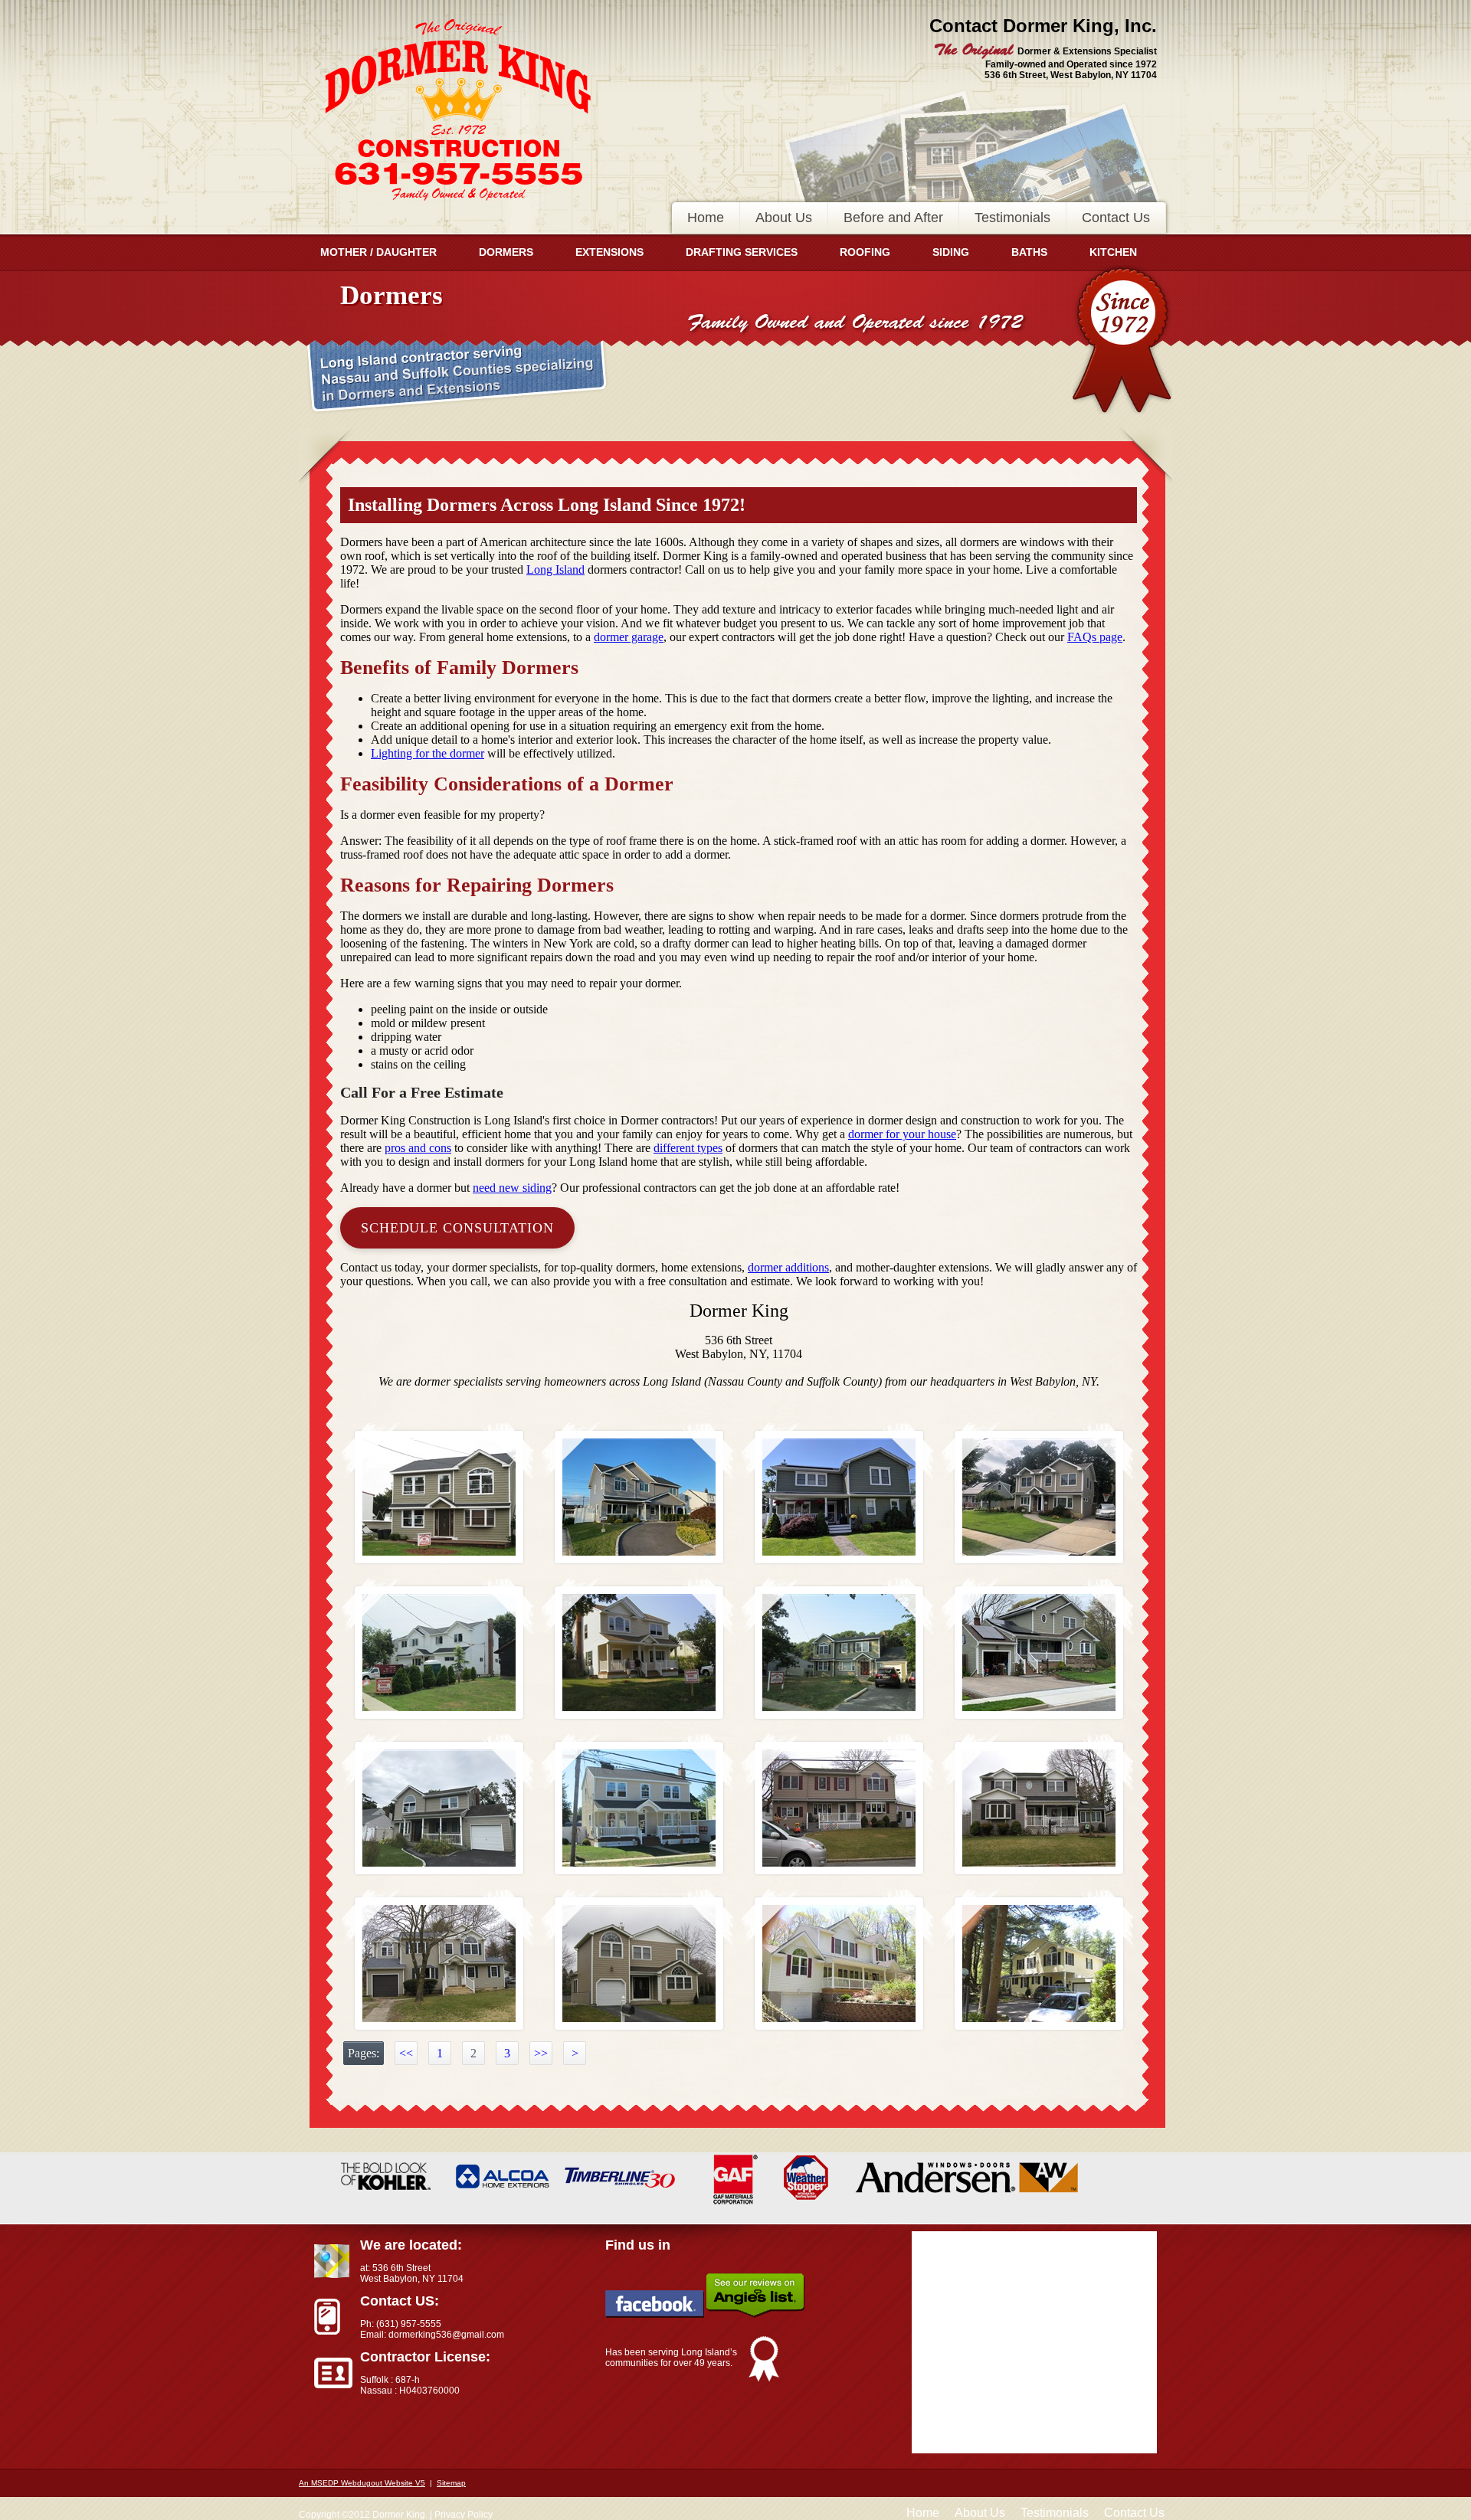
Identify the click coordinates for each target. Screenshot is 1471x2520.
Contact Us (1116, 218)
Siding (951, 252)
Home (706, 218)
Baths (1029, 252)
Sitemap (451, 2483)
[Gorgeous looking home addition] (1039, 1964)
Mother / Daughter (378, 252)
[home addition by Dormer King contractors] (639, 1808)
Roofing (865, 252)
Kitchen (1113, 252)
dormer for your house (902, 1134)
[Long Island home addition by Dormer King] (639, 1497)
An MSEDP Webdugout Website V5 (362, 2483)
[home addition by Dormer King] (439, 1497)
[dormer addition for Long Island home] (639, 1653)
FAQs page (1095, 637)
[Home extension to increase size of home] (1039, 1497)
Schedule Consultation (457, 1228)
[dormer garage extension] (439, 1964)
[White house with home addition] (439, 1653)
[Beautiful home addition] (839, 1497)
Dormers (506, 252)
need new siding (512, 1188)
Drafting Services (742, 252)
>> (541, 2053)
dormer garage (629, 637)
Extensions (609, 252)
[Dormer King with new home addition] (839, 1653)
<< (406, 2053)
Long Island (555, 569)
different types (688, 1148)
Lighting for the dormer (428, 753)
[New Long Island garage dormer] (439, 1808)
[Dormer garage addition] (1039, 1653)
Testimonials (1012, 218)
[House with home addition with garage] (639, 1964)
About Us (784, 218)
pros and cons (418, 1148)
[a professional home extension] (839, 1808)
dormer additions (788, 1267)
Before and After (893, 218)
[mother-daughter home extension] (1039, 1808)
